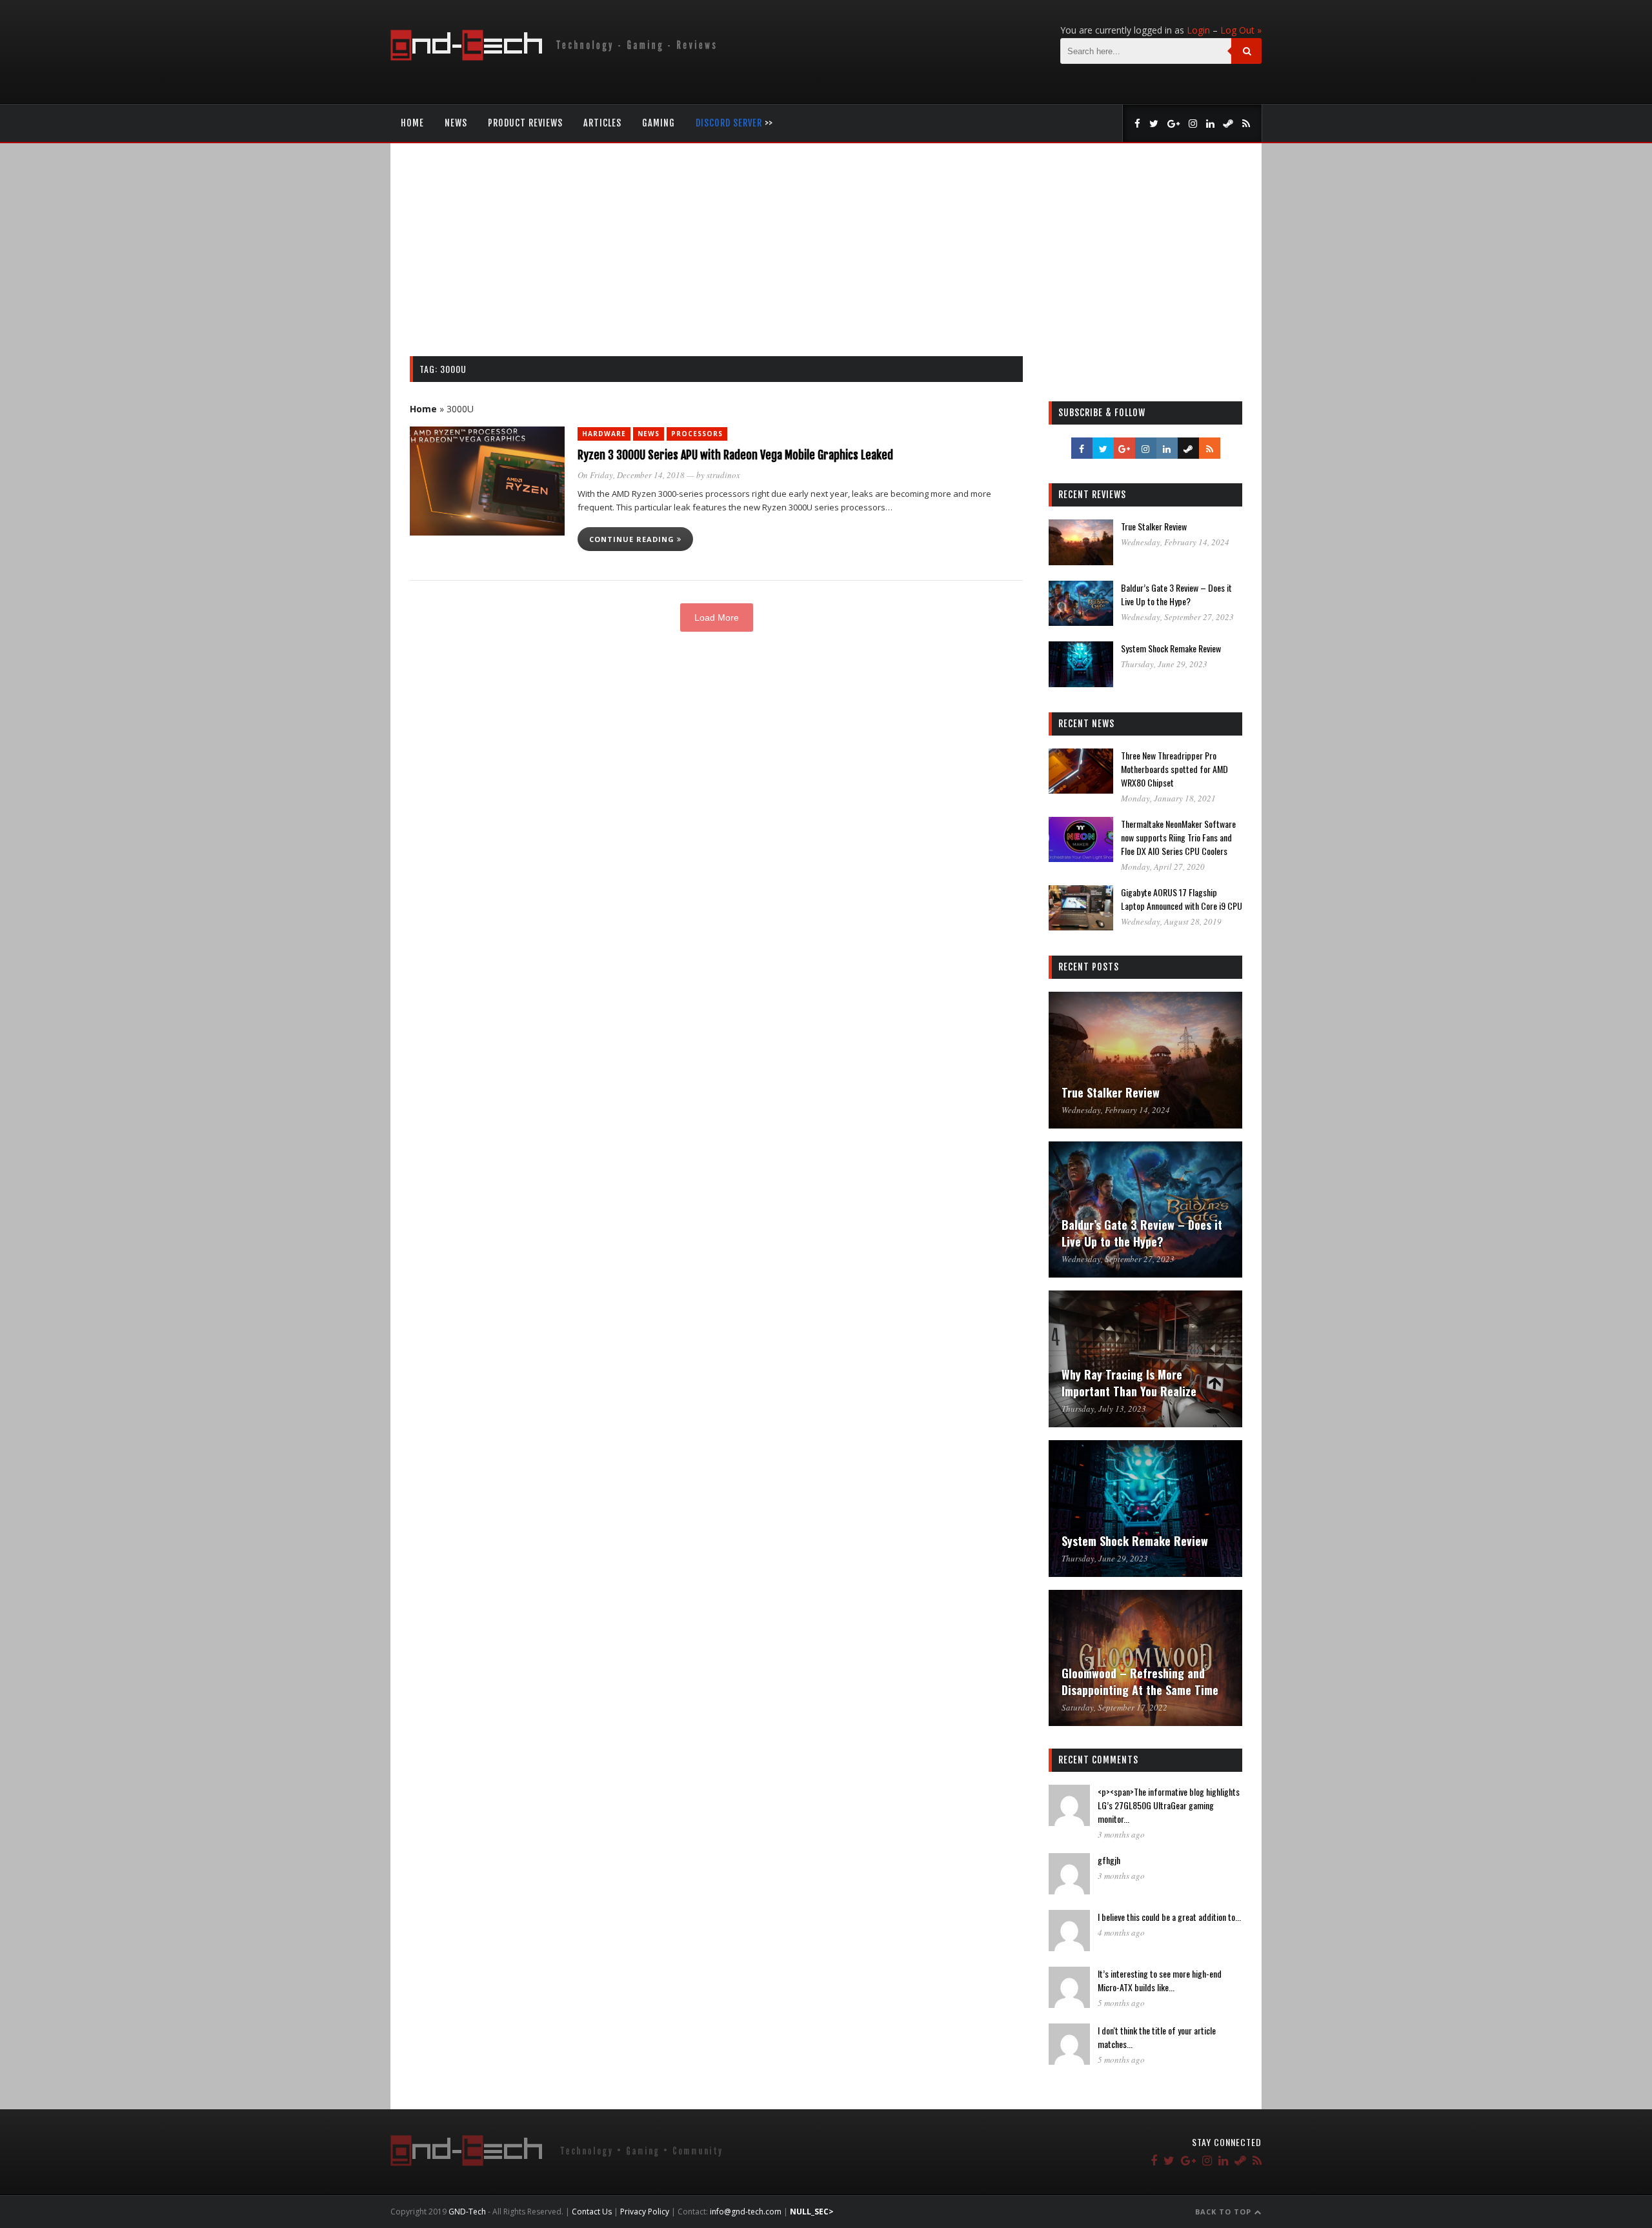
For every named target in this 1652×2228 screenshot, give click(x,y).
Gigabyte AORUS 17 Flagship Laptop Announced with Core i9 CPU (1182, 899)
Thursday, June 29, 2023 (1164, 664)
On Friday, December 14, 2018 (631, 475)
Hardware (604, 434)
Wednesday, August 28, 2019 (1171, 921)
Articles (602, 123)
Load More (717, 617)
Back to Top (1224, 2212)
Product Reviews (525, 123)
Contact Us (592, 2212)
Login (1198, 30)
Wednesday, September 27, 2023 (1177, 617)
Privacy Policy (645, 2212)
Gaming (659, 123)
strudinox (723, 475)
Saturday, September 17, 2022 (1114, 1707)
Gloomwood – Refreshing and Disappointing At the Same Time (1140, 1681)
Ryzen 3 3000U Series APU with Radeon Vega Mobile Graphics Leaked (735, 455)
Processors (697, 434)
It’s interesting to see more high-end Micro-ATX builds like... (1160, 1980)
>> (734, 123)
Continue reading (633, 539)
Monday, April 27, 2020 (1163, 867)
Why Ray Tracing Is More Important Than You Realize (1129, 1383)
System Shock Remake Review (1171, 648)
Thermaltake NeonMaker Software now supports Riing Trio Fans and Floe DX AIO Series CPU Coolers (1178, 837)
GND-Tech (467, 2212)
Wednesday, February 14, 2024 (1175, 542)
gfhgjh (1109, 1860)
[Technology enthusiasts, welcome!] (556, 57)
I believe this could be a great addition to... (1169, 1917)
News (456, 123)
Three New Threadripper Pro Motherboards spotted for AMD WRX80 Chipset (1174, 769)
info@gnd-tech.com (746, 2212)
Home (412, 123)
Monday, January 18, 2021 (1168, 798)
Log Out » (1241, 30)
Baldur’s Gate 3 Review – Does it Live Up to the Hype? (1176, 594)
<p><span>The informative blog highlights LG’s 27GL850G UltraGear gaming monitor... (1169, 1805)
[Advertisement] (826, 259)
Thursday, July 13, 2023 (1104, 1409)
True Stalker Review (1154, 526)
